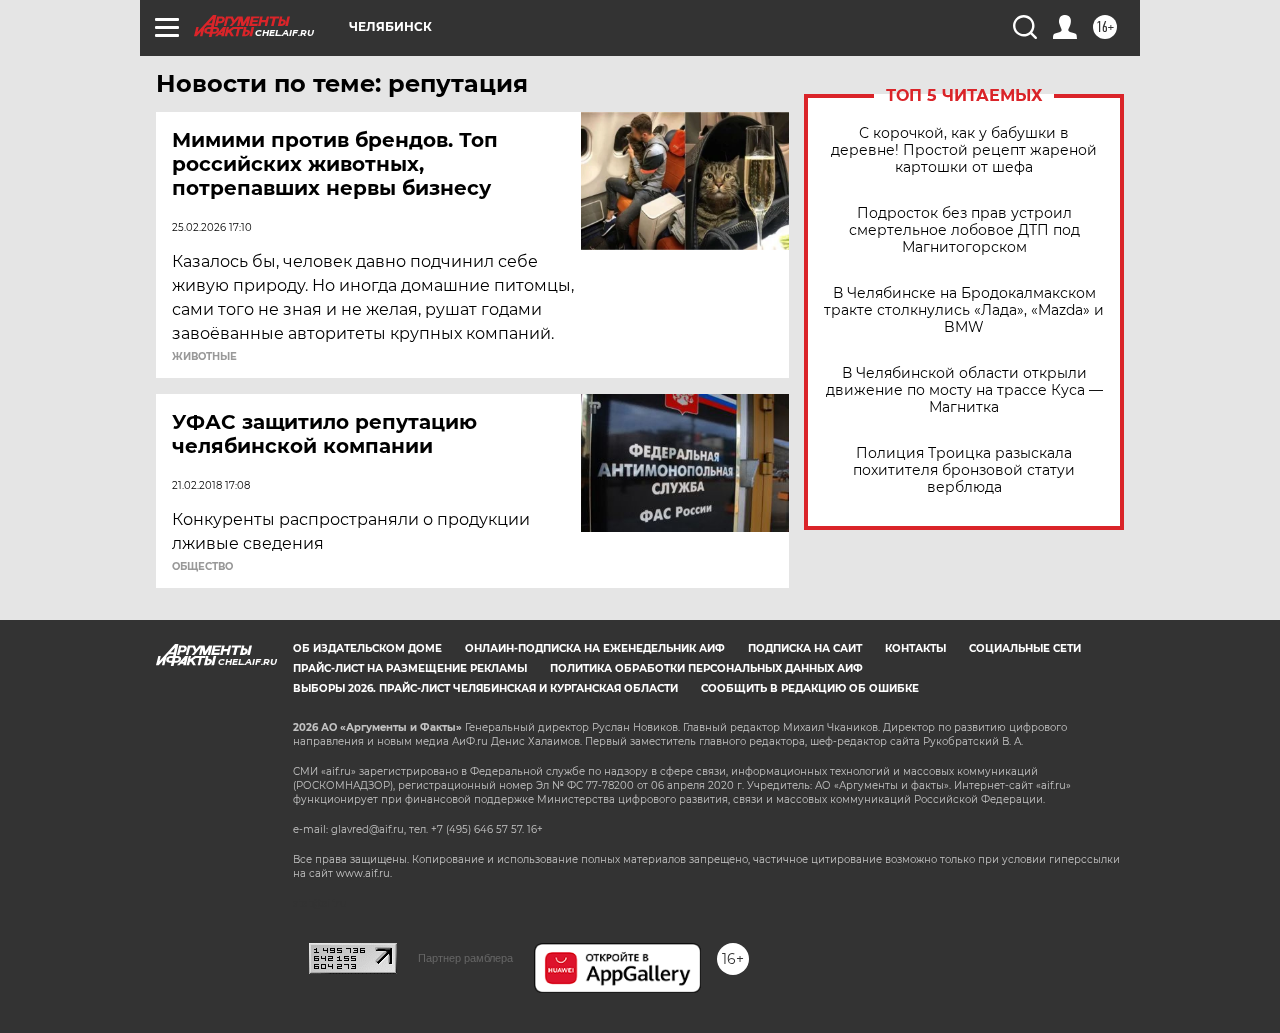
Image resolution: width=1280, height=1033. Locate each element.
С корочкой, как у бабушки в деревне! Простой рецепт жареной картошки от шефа (964, 150)
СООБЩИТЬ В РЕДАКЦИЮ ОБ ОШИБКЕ (810, 688)
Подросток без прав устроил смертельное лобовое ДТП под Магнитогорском (964, 230)
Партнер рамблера (465, 958)
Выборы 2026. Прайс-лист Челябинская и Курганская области (485, 688)
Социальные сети (1025, 648)
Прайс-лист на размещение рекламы (410, 668)
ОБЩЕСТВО (202, 567)
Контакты (915, 648)
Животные (204, 357)
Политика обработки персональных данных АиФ (706, 668)
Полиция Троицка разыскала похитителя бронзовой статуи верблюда (964, 470)
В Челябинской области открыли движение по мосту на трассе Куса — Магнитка (964, 390)
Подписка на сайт (805, 648)
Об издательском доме (367, 648)
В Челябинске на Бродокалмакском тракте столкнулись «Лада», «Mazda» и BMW (964, 310)
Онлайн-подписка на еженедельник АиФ (595, 648)
